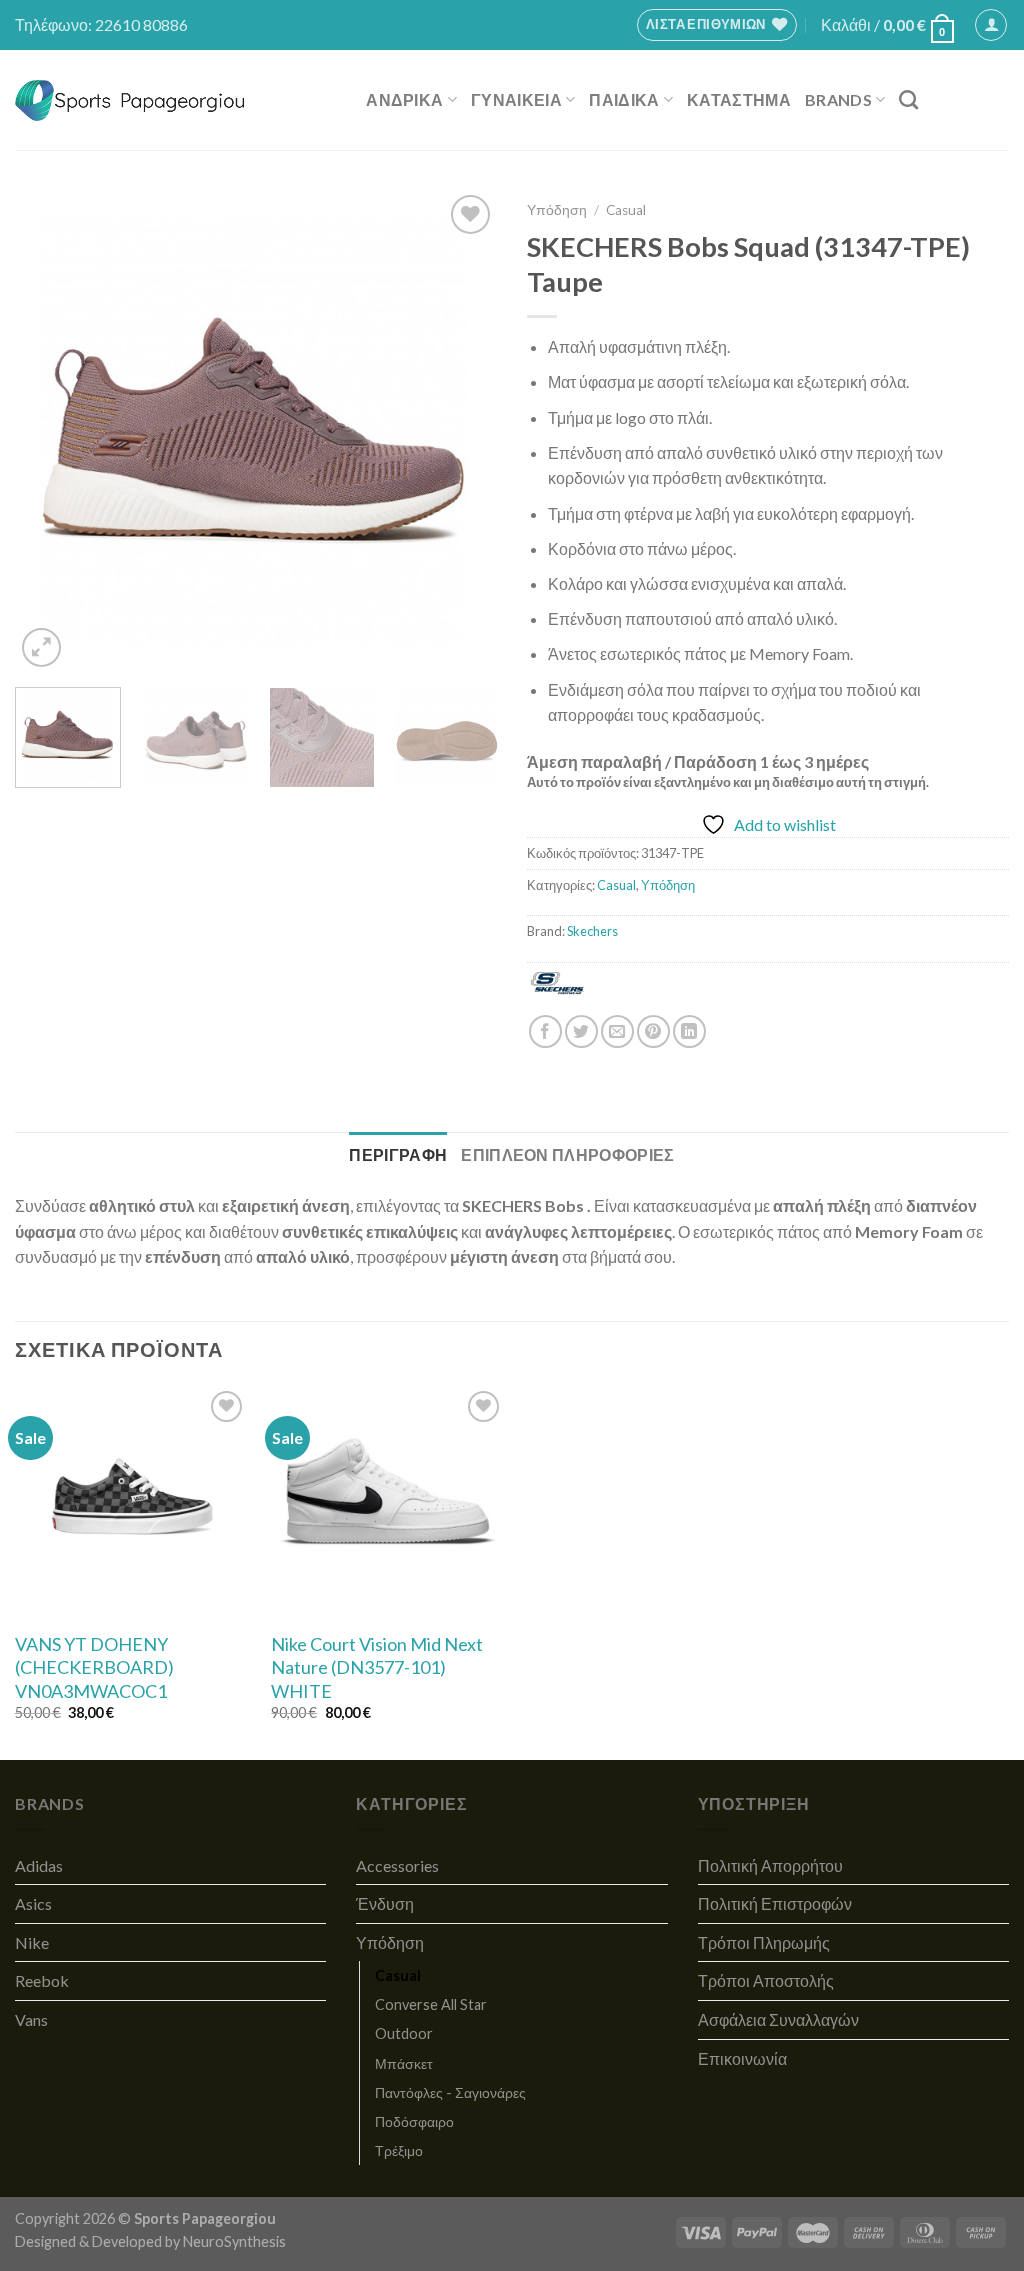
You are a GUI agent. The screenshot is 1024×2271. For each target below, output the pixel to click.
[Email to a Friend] (617, 1031)
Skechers (592, 931)
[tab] (398, 1155)
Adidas (39, 1865)
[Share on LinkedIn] (689, 1031)
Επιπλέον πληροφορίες (567, 1154)
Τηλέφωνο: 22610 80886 (101, 24)
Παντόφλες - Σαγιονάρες (450, 2092)
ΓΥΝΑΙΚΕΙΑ (516, 99)
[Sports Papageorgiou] (130, 100)
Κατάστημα (739, 99)
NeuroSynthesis (234, 2241)
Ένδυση (385, 1903)
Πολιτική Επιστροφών (775, 1903)
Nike (32, 1942)
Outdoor (404, 2033)
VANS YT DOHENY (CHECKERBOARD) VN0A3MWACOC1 (94, 1667)
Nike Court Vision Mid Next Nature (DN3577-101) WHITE (377, 1667)
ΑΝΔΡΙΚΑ (404, 99)
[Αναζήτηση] (908, 99)
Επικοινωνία (742, 2058)
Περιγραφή (398, 1154)
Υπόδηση (557, 210)
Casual (626, 210)
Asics (33, 1903)
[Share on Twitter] (581, 1031)
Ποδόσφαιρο (414, 2121)
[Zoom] (41, 647)
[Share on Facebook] (545, 1031)
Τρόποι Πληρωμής (764, 1942)
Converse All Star (431, 2004)
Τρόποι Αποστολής (766, 1980)
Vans (31, 2019)
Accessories (397, 1865)
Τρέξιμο (399, 2150)
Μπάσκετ (404, 2063)
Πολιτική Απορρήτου (770, 1865)
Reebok (42, 1980)
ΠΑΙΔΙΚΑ (624, 99)
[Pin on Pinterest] (653, 1031)
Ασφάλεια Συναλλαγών (778, 2019)
